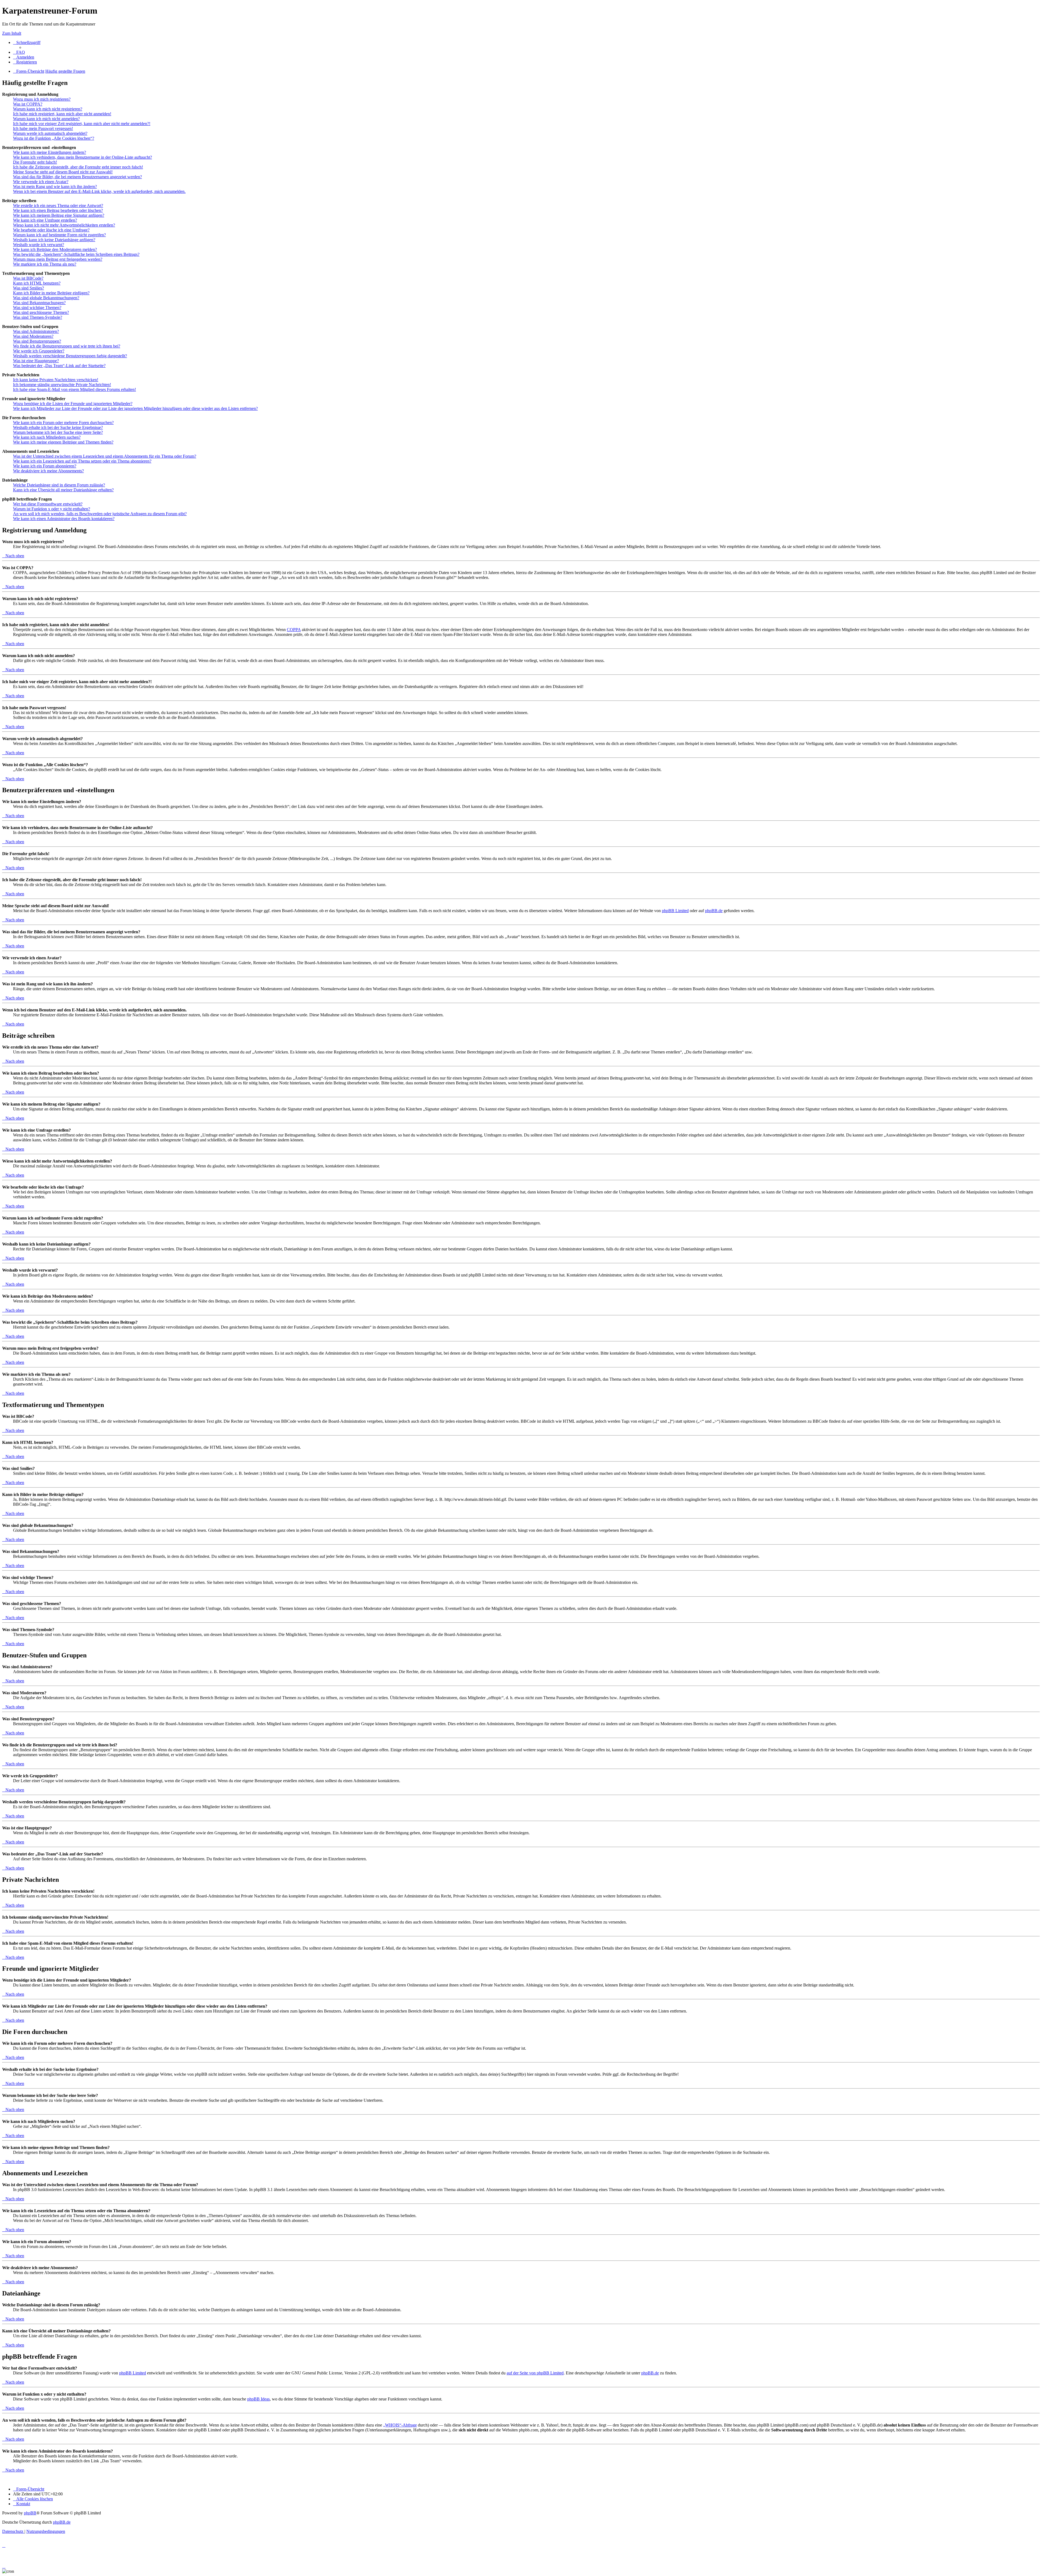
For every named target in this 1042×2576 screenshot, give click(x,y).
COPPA (294, 630)
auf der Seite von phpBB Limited (535, 2373)
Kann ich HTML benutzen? (37, 283)
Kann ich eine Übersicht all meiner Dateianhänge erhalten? (63, 490)
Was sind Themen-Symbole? (38, 317)
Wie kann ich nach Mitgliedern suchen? (47, 437)
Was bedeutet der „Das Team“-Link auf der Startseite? (59, 366)
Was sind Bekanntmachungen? (39, 303)
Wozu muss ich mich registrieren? (42, 99)
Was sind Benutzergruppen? (37, 341)
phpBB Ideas (258, 2399)
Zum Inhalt (12, 33)
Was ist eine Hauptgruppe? (36, 361)
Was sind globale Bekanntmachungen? (46, 298)
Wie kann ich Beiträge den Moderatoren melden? (55, 249)
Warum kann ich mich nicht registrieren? (48, 109)
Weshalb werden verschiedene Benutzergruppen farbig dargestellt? (70, 356)
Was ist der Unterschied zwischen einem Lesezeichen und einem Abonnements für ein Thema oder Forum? (105, 456)
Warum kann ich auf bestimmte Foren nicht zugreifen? (59, 235)
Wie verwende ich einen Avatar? (41, 182)
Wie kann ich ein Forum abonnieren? (45, 466)
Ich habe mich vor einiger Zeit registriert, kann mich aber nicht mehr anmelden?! (82, 124)
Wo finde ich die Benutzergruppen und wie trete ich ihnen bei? (67, 346)
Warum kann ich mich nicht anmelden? (46, 119)
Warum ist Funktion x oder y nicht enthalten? (52, 509)
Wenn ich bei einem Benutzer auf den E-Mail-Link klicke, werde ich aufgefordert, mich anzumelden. (99, 191)
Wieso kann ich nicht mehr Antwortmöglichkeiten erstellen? (64, 225)
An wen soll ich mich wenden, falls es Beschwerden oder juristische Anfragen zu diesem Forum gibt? (100, 514)
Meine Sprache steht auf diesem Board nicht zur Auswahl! (63, 172)
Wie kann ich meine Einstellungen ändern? (50, 152)
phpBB (30, 2513)
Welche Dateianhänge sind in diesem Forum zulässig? (59, 485)
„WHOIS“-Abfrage (400, 2425)
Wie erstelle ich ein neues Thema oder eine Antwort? (58, 206)
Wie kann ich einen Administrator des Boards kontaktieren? (64, 519)
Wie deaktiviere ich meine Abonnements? (48, 471)
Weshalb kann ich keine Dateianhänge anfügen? (54, 240)
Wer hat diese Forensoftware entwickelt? (48, 504)
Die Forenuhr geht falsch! (35, 162)
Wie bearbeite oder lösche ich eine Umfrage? (51, 230)
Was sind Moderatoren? (33, 336)
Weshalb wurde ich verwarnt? (39, 245)
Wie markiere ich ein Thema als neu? (45, 264)
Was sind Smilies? (28, 288)
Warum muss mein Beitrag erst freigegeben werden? (58, 259)
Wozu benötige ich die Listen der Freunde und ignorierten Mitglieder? (73, 404)
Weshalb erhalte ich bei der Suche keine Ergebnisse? (58, 427)
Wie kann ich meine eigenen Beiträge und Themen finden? (63, 442)
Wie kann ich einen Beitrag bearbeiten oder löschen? (58, 210)
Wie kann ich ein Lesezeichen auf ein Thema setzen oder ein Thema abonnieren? (82, 461)
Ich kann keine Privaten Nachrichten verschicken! (56, 380)
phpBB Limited (675, 911)
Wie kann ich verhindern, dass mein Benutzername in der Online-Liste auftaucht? (82, 157)
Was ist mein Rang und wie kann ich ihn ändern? (55, 187)
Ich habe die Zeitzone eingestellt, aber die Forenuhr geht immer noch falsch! (78, 167)
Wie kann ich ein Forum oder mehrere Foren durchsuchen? (63, 423)
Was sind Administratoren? (36, 331)
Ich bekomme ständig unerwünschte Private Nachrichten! (62, 385)
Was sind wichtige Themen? (37, 308)
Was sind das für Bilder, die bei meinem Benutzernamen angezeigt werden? (77, 177)
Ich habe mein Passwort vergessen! (43, 128)
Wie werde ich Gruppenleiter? (39, 351)
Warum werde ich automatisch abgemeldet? (50, 133)
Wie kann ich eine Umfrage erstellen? (45, 220)
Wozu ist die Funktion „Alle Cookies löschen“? (54, 138)
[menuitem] (19, 52)
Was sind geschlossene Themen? (41, 312)
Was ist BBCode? (28, 278)
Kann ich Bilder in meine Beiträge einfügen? (51, 293)
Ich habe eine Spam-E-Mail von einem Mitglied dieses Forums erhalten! (74, 389)
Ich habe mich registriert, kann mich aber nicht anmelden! (62, 114)
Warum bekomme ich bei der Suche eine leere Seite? (58, 432)
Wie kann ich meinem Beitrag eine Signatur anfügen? (59, 215)
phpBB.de (714, 911)
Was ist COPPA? (28, 104)
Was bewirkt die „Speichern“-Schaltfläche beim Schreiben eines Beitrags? (76, 254)
